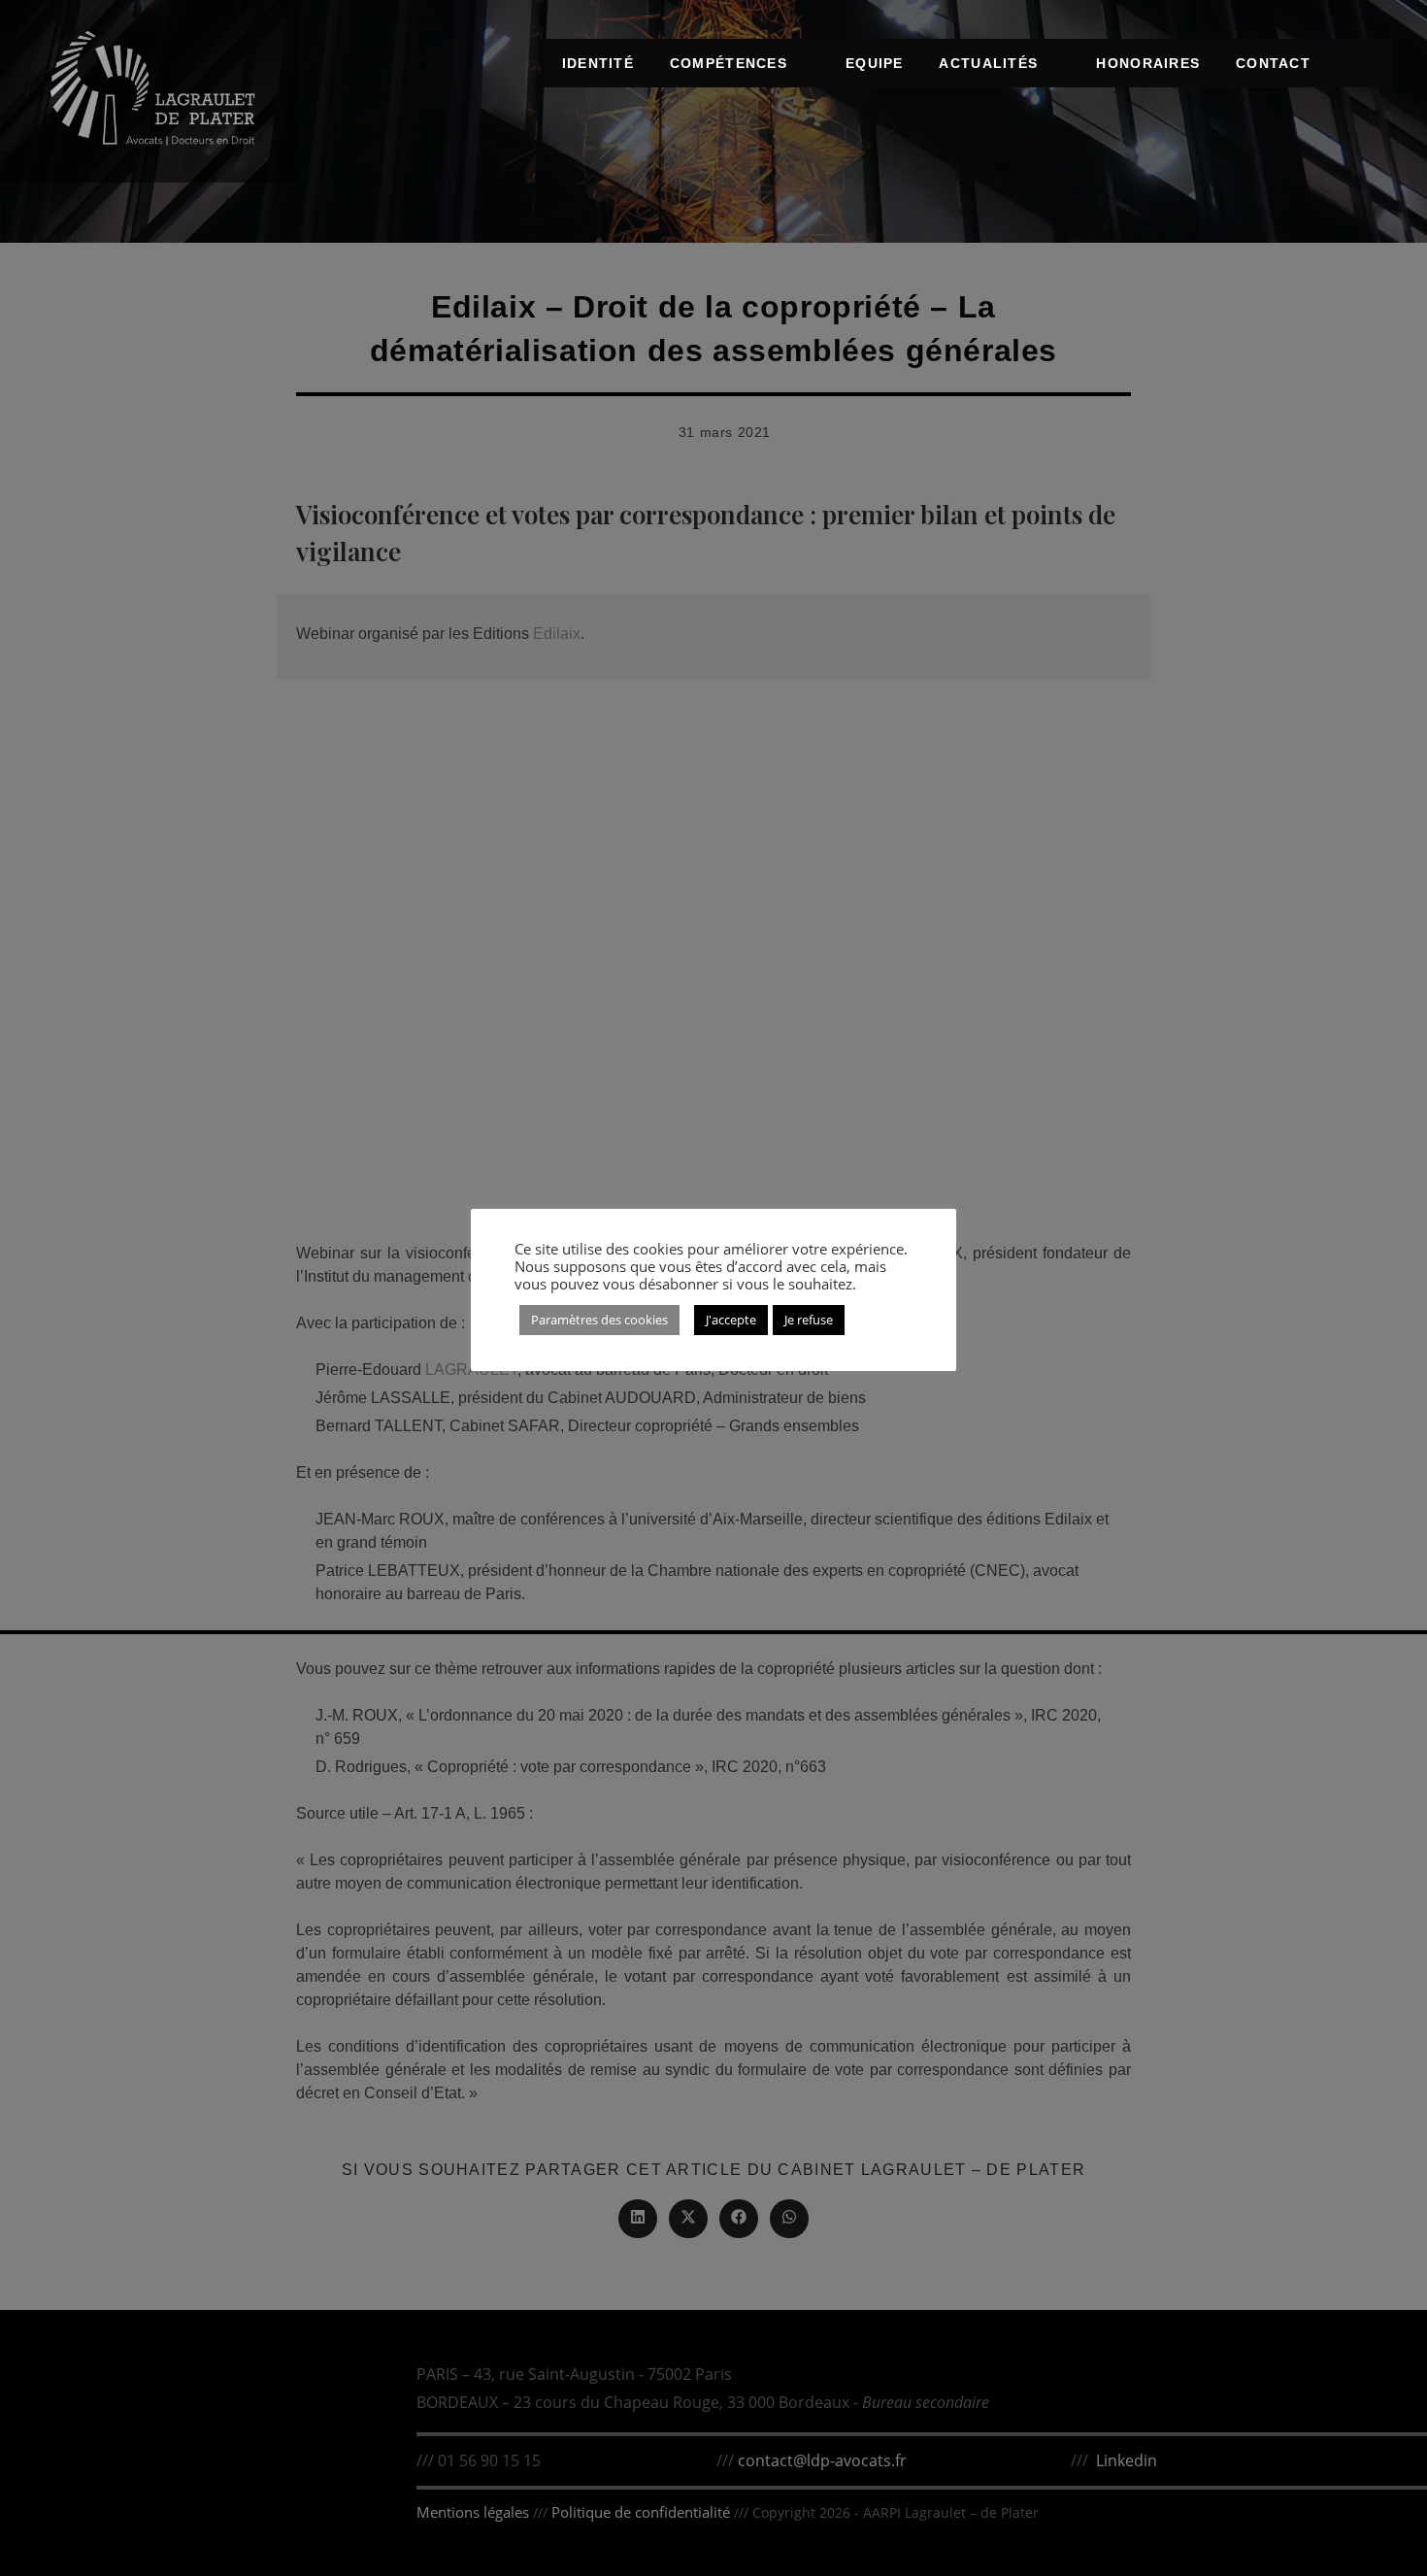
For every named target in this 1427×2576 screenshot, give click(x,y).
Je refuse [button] (809, 1320)
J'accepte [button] (731, 1320)
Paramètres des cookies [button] (599, 1320)
